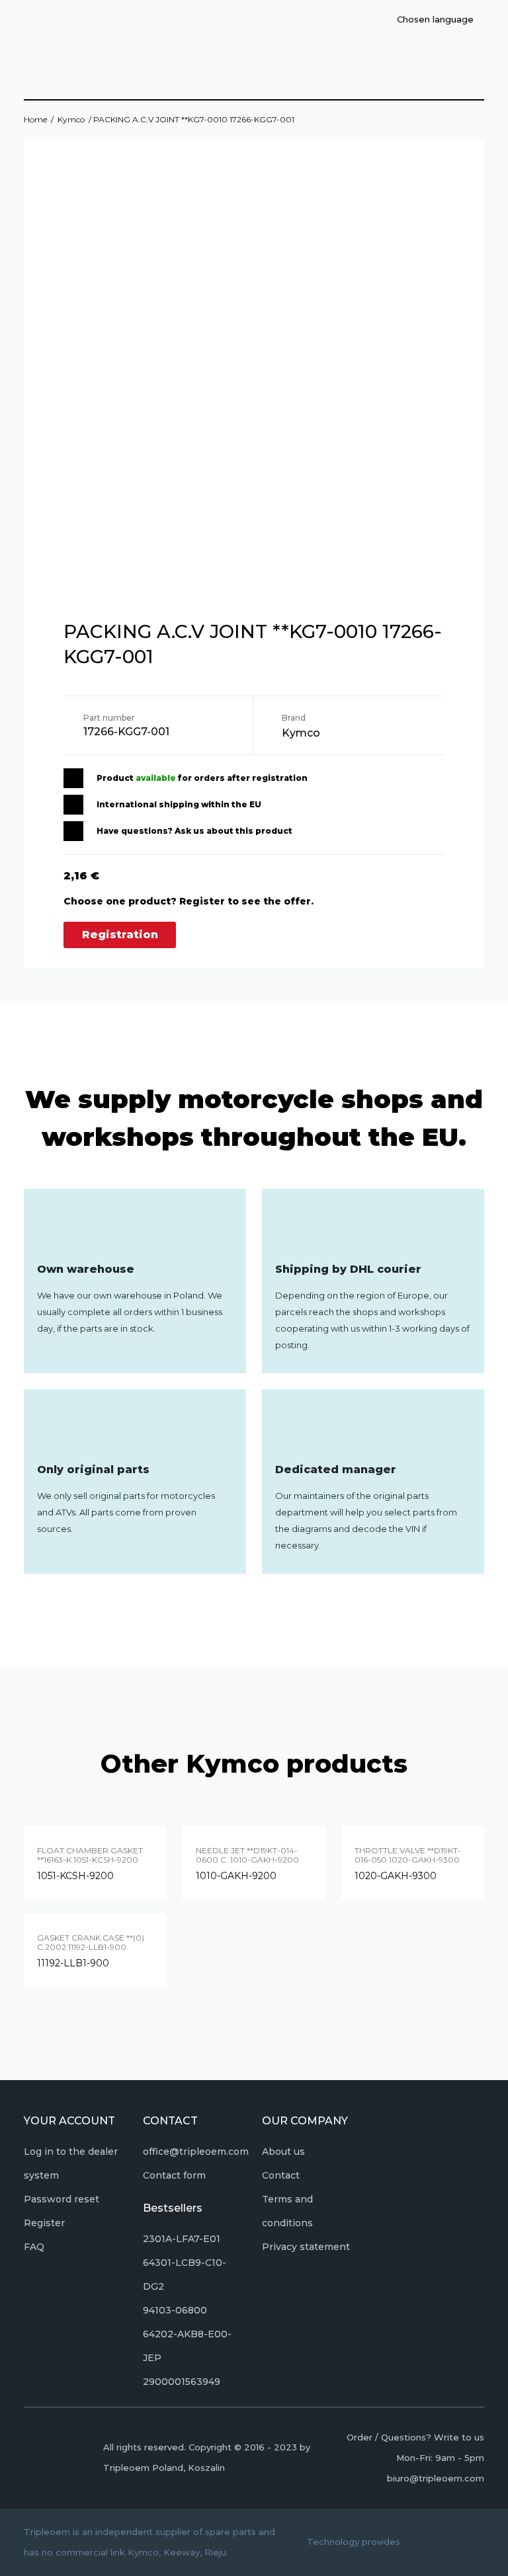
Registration (120, 935)
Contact (281, 2175)
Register (44, 2223)
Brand (294, 718)
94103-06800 (175, 2310)
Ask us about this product (233, 831)
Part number (109, 718)
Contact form (174, 2175)
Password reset (62, 2199)
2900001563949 (182, 2382)
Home (35, 119)
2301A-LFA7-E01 (182, 2239)
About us (283, 2152)
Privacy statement (306, 2247)
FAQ (34, 2247)
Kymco (71, 119)
